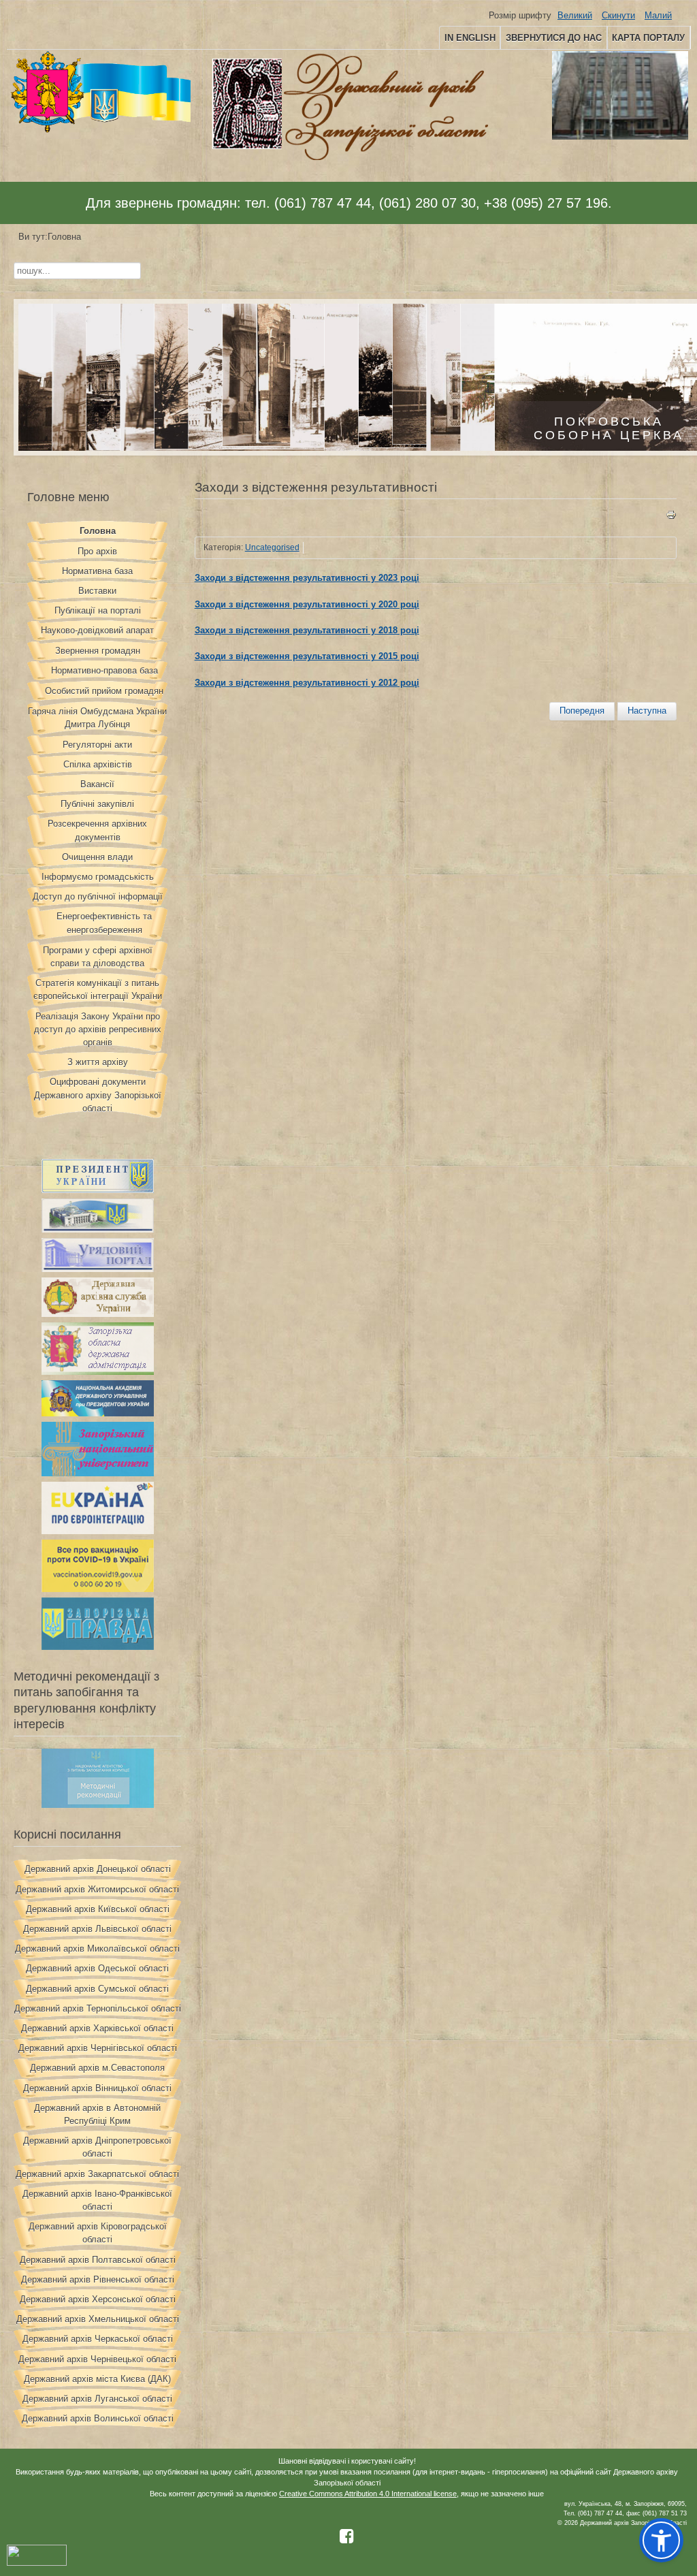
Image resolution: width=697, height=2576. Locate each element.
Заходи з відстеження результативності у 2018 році (307, 630)
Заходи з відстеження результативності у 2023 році (307, 578)
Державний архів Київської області (98, 1909)
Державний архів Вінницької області (97, 2088)
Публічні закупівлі (97, 804)
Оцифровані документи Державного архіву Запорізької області (98, 1095)
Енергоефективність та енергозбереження (104, 923)
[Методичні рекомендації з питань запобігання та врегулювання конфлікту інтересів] (98, 1805)
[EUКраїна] (98, 1531)
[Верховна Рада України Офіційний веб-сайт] (98, 1229)
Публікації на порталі (98, 610)
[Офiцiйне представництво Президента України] (98, 1190)
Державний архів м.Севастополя (97, 2068)
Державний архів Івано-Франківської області (97, 2200)
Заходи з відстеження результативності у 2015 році (307, 656)
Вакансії (97, 784)
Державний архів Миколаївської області (97, 1949)
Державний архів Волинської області (98, 2418)
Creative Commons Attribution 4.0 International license (368, 2494)
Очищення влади (97, 857)
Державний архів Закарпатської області (97, 2174)
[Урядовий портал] (98, 1269)
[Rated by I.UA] (37, 2563)
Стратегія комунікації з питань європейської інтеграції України (98, 989)
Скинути (618, 15)
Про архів (97, 551)
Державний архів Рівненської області (98, 2279)
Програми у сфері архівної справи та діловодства (98, 957)
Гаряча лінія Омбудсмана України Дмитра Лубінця (97, 718)
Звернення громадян (98, 651)
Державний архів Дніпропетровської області (97, 2147)
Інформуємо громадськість (98, 877)
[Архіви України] (98, 1314)
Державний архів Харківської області (97, 2028)
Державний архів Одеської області (97, 1968)
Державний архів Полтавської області (98, 2260)
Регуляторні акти (97, 745)
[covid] (98, 1589)
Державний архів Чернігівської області (98, 2048)
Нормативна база (97, 571)
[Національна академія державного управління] (98, 1413)
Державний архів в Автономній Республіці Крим (97, 2114)
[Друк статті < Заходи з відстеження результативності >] (671, 517)
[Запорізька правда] (98, 1647)
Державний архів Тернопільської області (98, 2008)
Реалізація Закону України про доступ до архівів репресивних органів (98, 1029)
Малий (658, 15)
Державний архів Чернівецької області (97, 2359)
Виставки (97, 591)
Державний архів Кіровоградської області (98, 2233)
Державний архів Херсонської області (98, 2299)
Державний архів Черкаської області (98, 2339)
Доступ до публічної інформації (98, 896)
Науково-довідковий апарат (97, 630)
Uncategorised (272, 547)
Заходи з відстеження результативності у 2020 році (307, 604)
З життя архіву (98, 1062)
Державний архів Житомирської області (97, 1889)
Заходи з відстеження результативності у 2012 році (307, 683)
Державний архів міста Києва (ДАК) (97, 2379)
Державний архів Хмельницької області (98, 2319)
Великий (575, 15)
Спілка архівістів (98, 764)
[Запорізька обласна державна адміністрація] (98, 1372)
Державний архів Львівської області (97, 1929)
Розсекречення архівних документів (97, 830)
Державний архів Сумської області (97, 1989)
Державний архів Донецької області (98, 1869)
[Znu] (98, 1473)
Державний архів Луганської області (97, 2399)
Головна (98, 531)
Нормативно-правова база (104, 670)
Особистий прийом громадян (104, 691)
